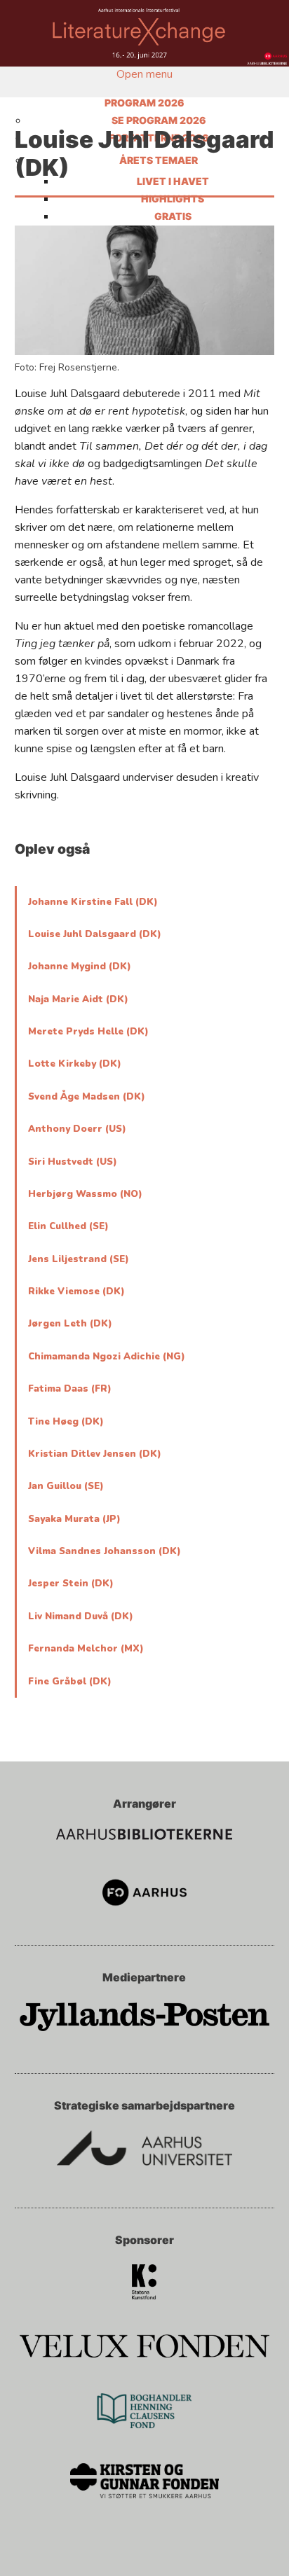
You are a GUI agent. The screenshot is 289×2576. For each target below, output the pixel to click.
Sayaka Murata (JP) (74, 1519)
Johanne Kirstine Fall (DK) (93, 902)
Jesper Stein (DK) (71, 1584)
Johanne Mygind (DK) (80, 967)
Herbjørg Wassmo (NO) (85, 1194)
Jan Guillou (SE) (66, 1486)
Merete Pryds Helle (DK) (88, 1032)
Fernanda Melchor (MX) (86, 1649)
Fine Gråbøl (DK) (70, 1682)
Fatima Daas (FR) (70, 1389)
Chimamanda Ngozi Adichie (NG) (107, 1357)
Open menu (144, 74)
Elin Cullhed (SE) (68, 1226)
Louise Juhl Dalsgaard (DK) (95, 934)
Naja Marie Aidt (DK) (78, 999)
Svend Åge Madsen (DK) (87, 1097)
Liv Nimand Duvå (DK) (81, 1616)
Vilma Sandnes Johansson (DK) (105, 1551)
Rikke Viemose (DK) (76, 1292)
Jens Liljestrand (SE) (79, 1259)
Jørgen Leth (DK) (70, 1324)
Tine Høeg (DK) (66, 1422)
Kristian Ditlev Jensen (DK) (95, 1454)
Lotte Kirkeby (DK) (75, 1064)
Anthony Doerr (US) (77, 1129)
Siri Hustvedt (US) (73, 1162)
